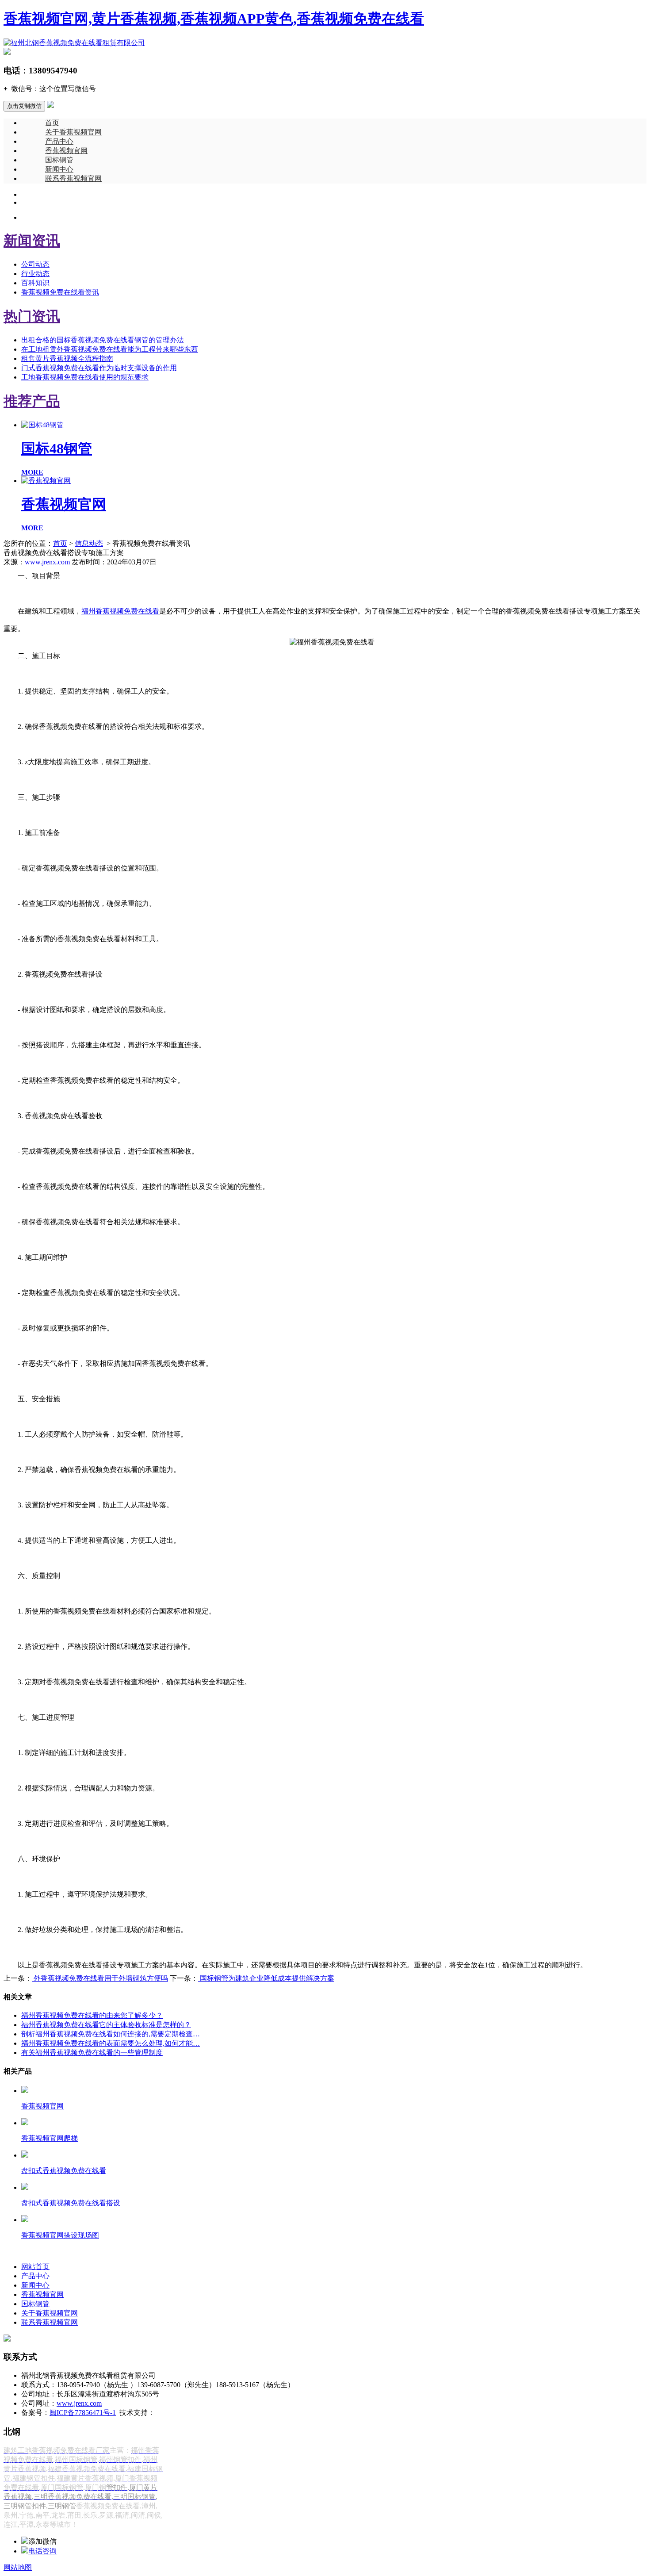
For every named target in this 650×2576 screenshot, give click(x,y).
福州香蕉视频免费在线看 (120, 611)
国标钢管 (59, 160)
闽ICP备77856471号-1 (83, 2413)
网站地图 (18, 2567)
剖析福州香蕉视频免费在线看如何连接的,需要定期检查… (111, 2034)
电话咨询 (42, 2551)
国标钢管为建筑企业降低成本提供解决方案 (266, 1978)
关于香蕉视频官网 (73, 132)
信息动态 (89, 543)
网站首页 (35, 2267)
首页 (52, 123)
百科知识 (35, 283)
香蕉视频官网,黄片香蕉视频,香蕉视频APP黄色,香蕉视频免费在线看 (214, 19)
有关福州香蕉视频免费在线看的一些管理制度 (92, 2053)
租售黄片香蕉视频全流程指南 (67, 358)
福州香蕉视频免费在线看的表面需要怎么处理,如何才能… (111, 2043)
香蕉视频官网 (66, 151)
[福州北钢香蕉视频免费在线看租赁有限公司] (74, 43)
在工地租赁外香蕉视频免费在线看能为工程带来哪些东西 (110, 349)
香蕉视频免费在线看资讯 (60, 292)
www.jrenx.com (47, 562)
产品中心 (59, 141)
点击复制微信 (24, 106)
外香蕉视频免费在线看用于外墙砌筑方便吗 (100, 1978)
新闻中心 (59, 169)
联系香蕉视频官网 (73, 178)
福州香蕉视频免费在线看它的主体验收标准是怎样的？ (106, 2025)
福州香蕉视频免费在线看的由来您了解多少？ (92, 2015)
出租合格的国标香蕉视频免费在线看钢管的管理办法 (103, 340)
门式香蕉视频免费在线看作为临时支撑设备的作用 (99, 368)
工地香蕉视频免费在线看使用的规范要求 (85, 377)
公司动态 (35, 264)
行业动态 (35, 274)
